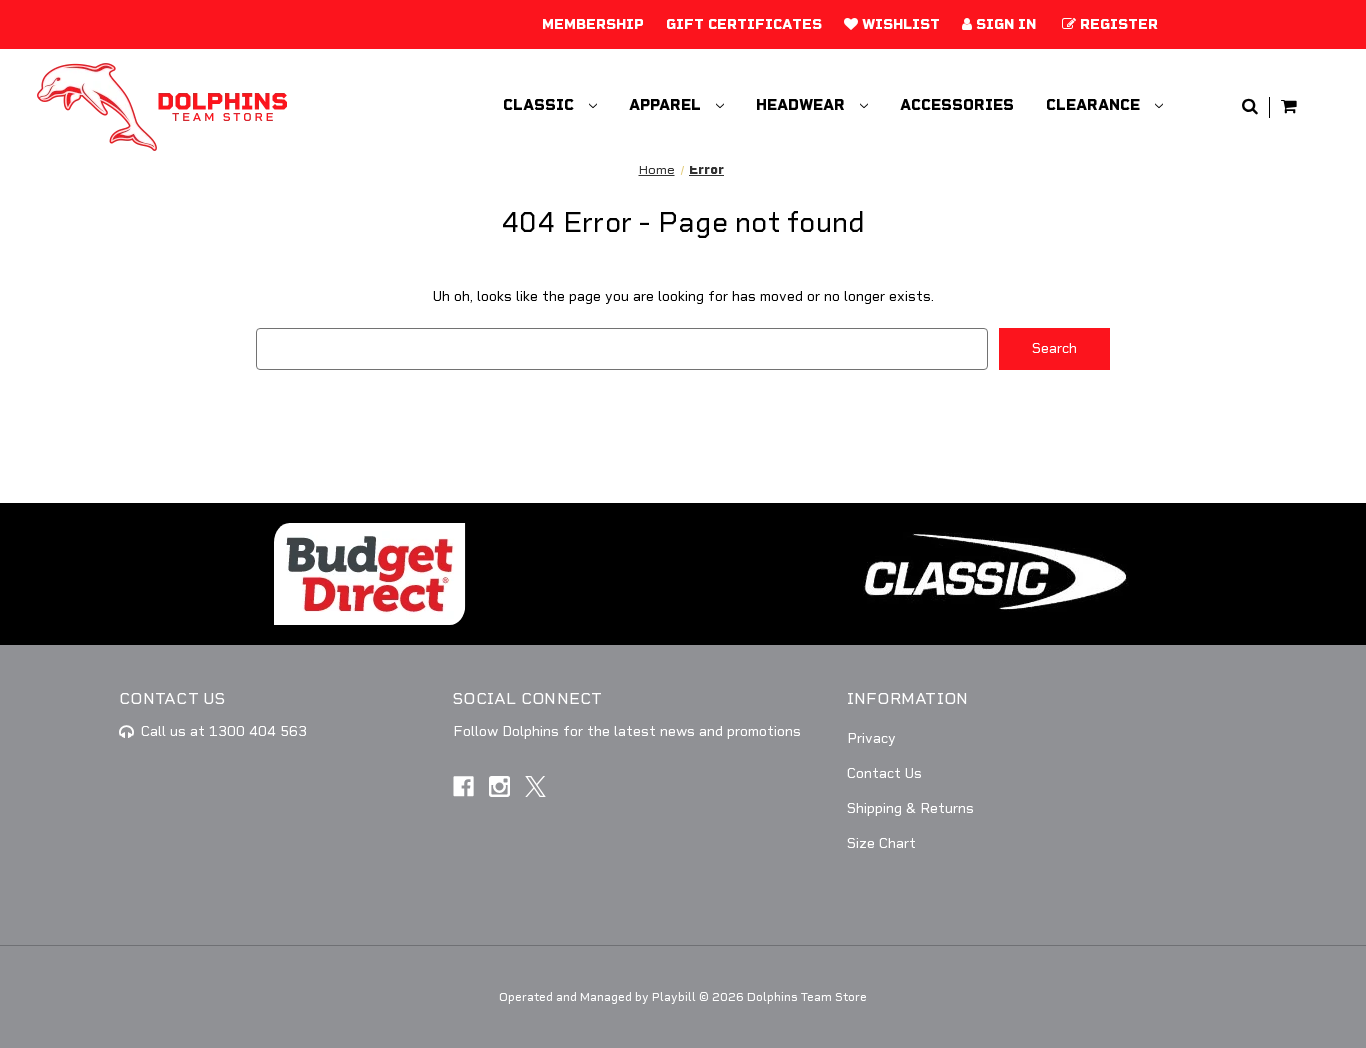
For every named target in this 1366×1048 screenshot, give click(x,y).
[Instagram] (499, 786)
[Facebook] (463, 786)
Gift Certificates (744, 24)
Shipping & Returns (910, 808)
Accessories (957, 105)
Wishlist (899, 24)
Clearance (1095, 105)
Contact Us (884, 773)
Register (1117, 24)
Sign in (1004, 24)
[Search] (1250, 107)
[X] (535, 786)
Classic (540, 105)
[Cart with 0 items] (1289, 107)
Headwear (802, 105)
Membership (593, 24)
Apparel (667, 105)
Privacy (871, 738)
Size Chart (881, 843)
